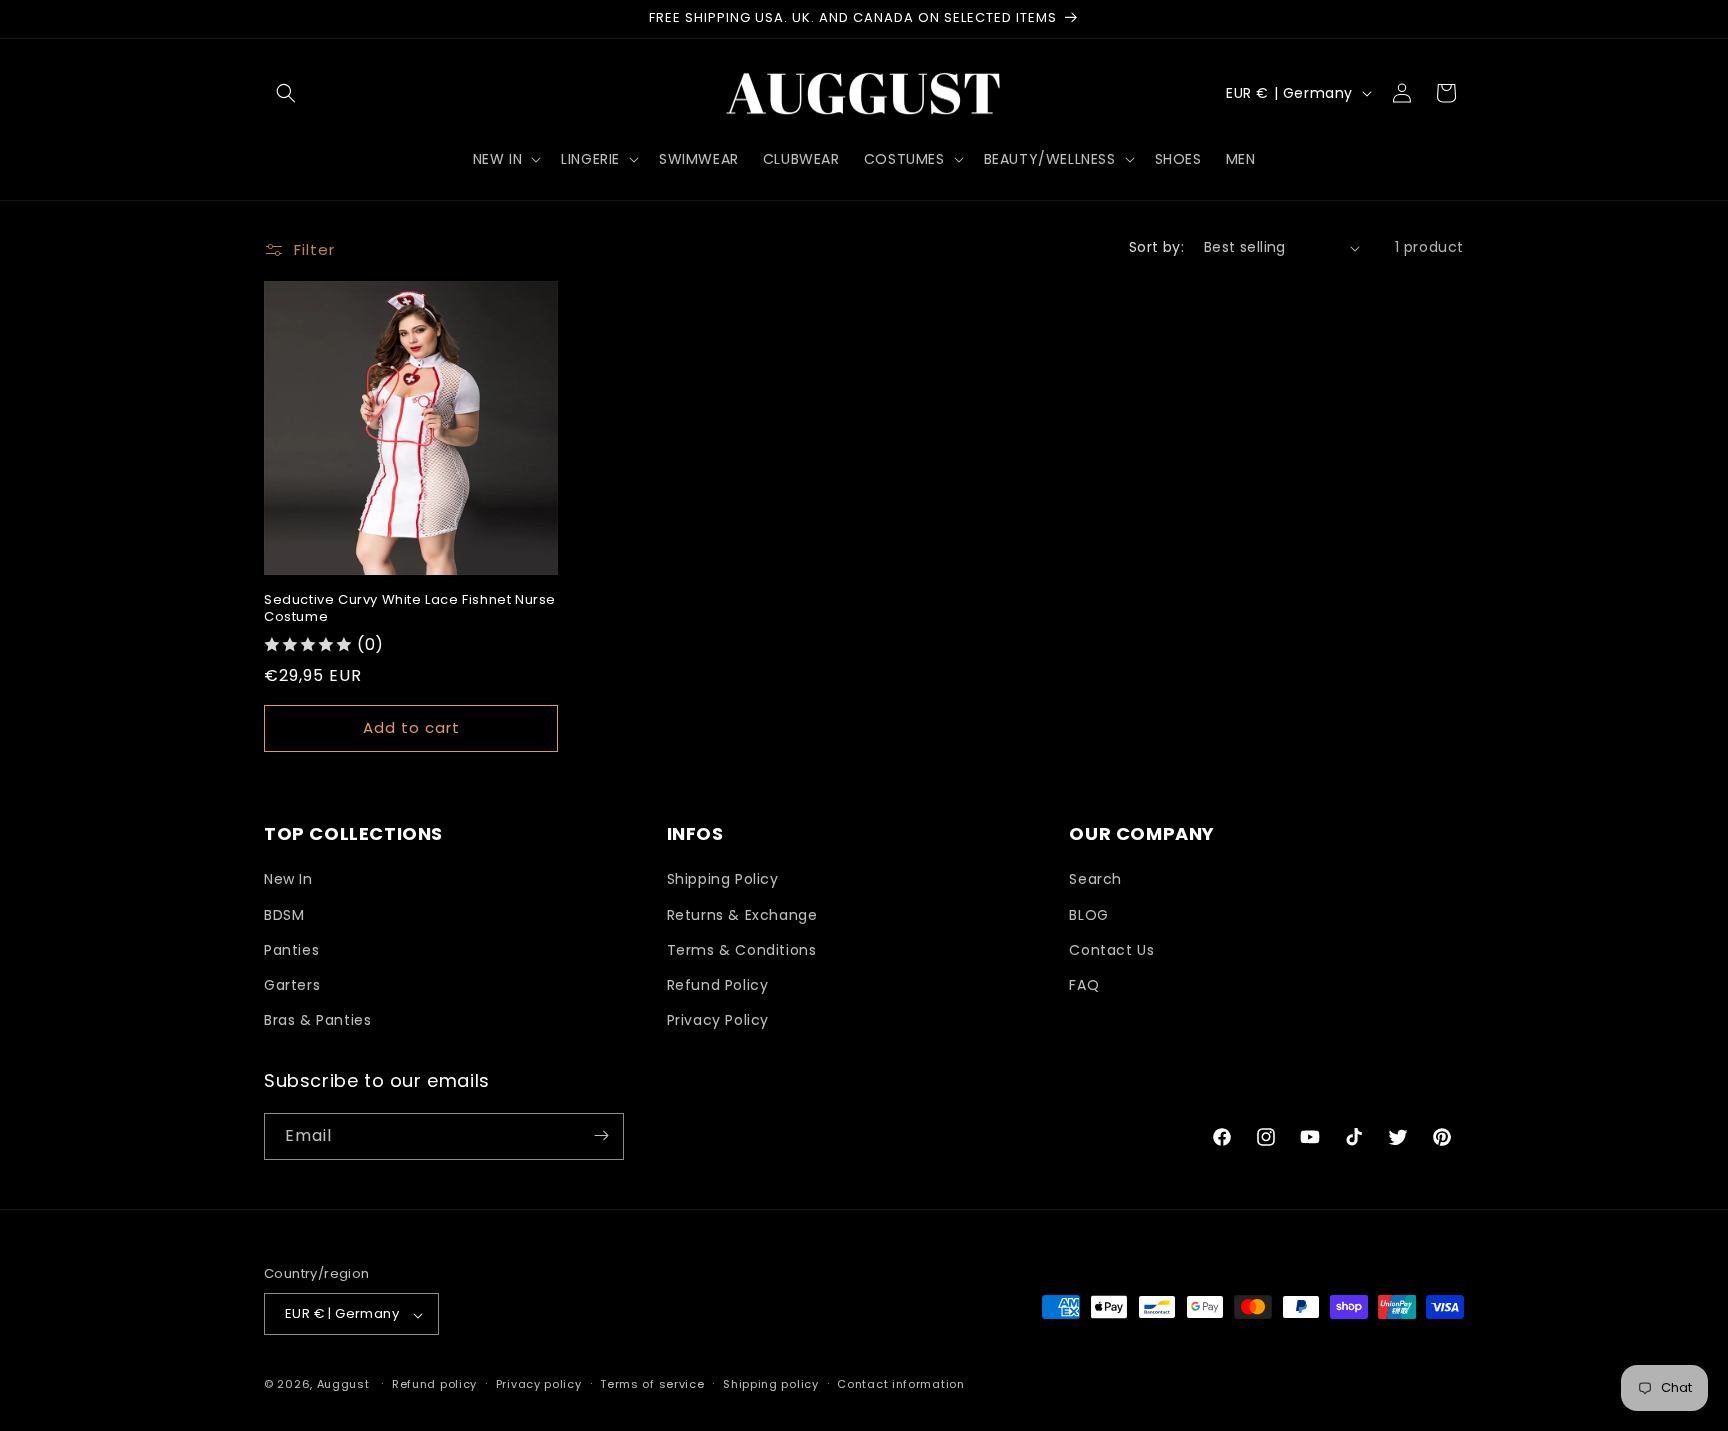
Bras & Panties (317, 1021)
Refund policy (434, 1384)
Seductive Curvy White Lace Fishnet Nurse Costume (410, 609)
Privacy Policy (718, 1021)
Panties (291, 950)
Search (1095, 880)
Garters (292, 985)
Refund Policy (718, 985)
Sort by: (1156, 247)
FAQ (1084, 985)
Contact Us (1111, 950)
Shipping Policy (723, 880)
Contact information (900, 1384)
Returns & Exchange (742, 915)
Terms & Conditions (742, 950)
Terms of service (652, 1384)
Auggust (345, 1385)
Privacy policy (539, 1384)
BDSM (284, 915)
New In (288, 880)
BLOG (1088, 915)
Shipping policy (771, 1384)
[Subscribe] (601, 1135)
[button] (286, 93)
